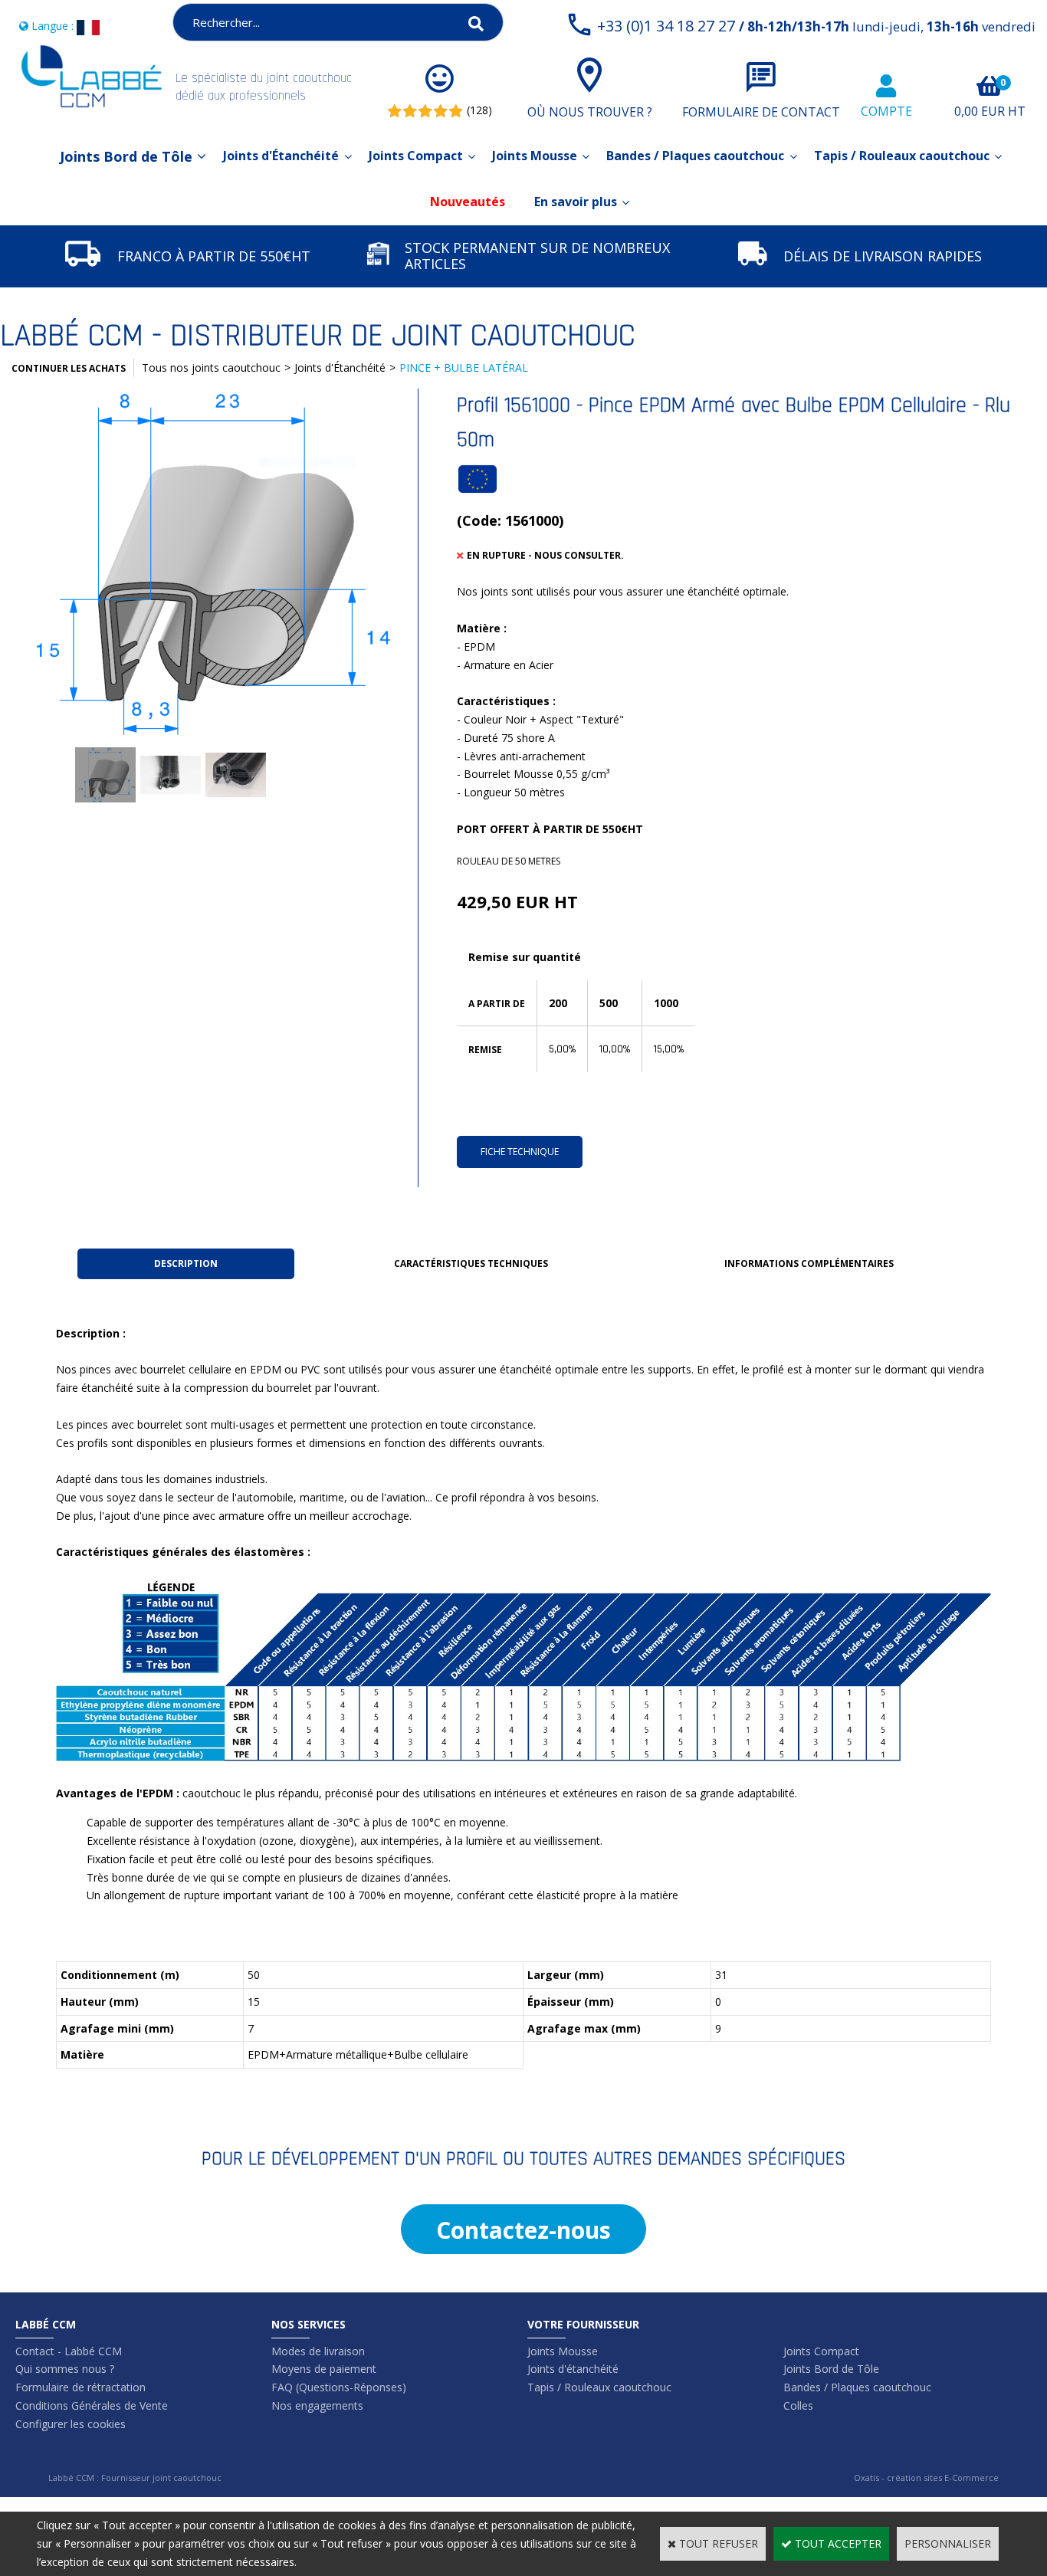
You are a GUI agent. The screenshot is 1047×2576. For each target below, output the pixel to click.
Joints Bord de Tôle (126, 156)
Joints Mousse (535, 156)
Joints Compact (416, 156)
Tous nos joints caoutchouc (211, 368)
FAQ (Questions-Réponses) (339, 2387)
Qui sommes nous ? (65, 2369)
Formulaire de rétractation (80, 2387)
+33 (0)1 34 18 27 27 (816, 26)
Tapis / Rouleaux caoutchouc (902, 156)
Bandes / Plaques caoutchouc (695, 156)
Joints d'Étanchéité (281, 156)
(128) (479, 110)
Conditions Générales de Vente (92, 2405)
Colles (798, 2405)
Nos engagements (317, 2405)
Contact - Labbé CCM (69, 2351)
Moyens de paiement (324, 2369)
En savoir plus (576, 202)
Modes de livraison (318, 2351)
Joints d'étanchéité (573, 2369)
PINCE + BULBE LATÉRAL (464, 368)
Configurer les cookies (71, 2424)
